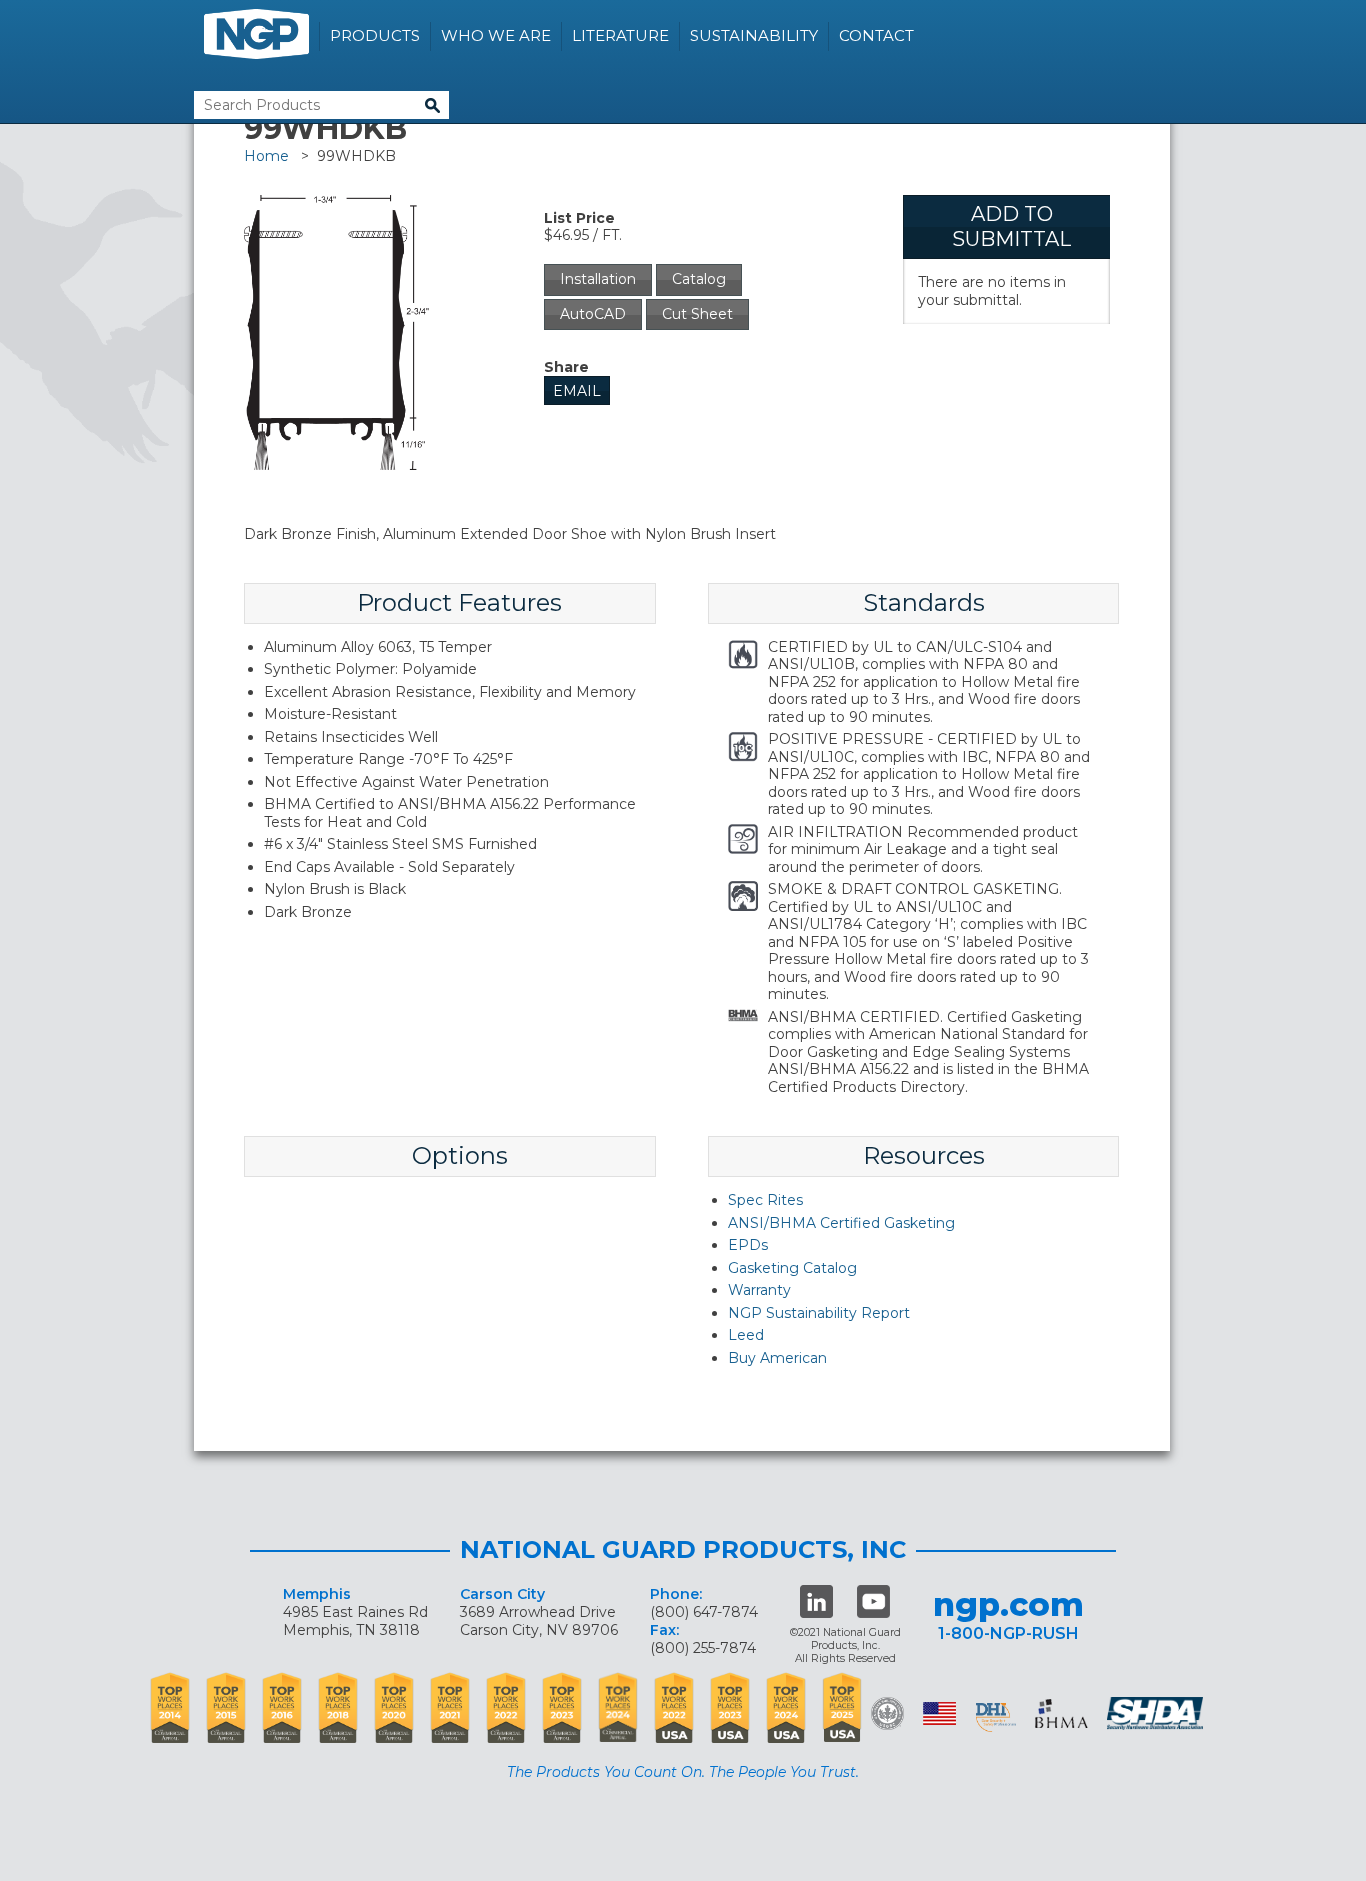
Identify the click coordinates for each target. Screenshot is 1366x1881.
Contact (876, 35)
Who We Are (496, 35)
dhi (996, 1717)
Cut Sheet (697, 314)
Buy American (777, 1358)
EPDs (748, 1245)
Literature (620, 35)
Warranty (759, 1290)
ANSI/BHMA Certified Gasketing (841, 1223)
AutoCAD (593, 314)
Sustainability (754, 35)
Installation (598, 279)
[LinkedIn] (816, 1601)
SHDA (1157, 1713)
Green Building (887, 1713)
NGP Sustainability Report (819, 1313)
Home (266, 156)
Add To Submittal (1011, 226)
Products (375, 35)
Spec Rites (765, 1200)
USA (939, 1713)
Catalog (699, 279)
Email (577, 391)
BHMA (1061, 1713)
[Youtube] (873, 1601)
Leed (746, 1335)
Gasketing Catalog (792, 1268)
